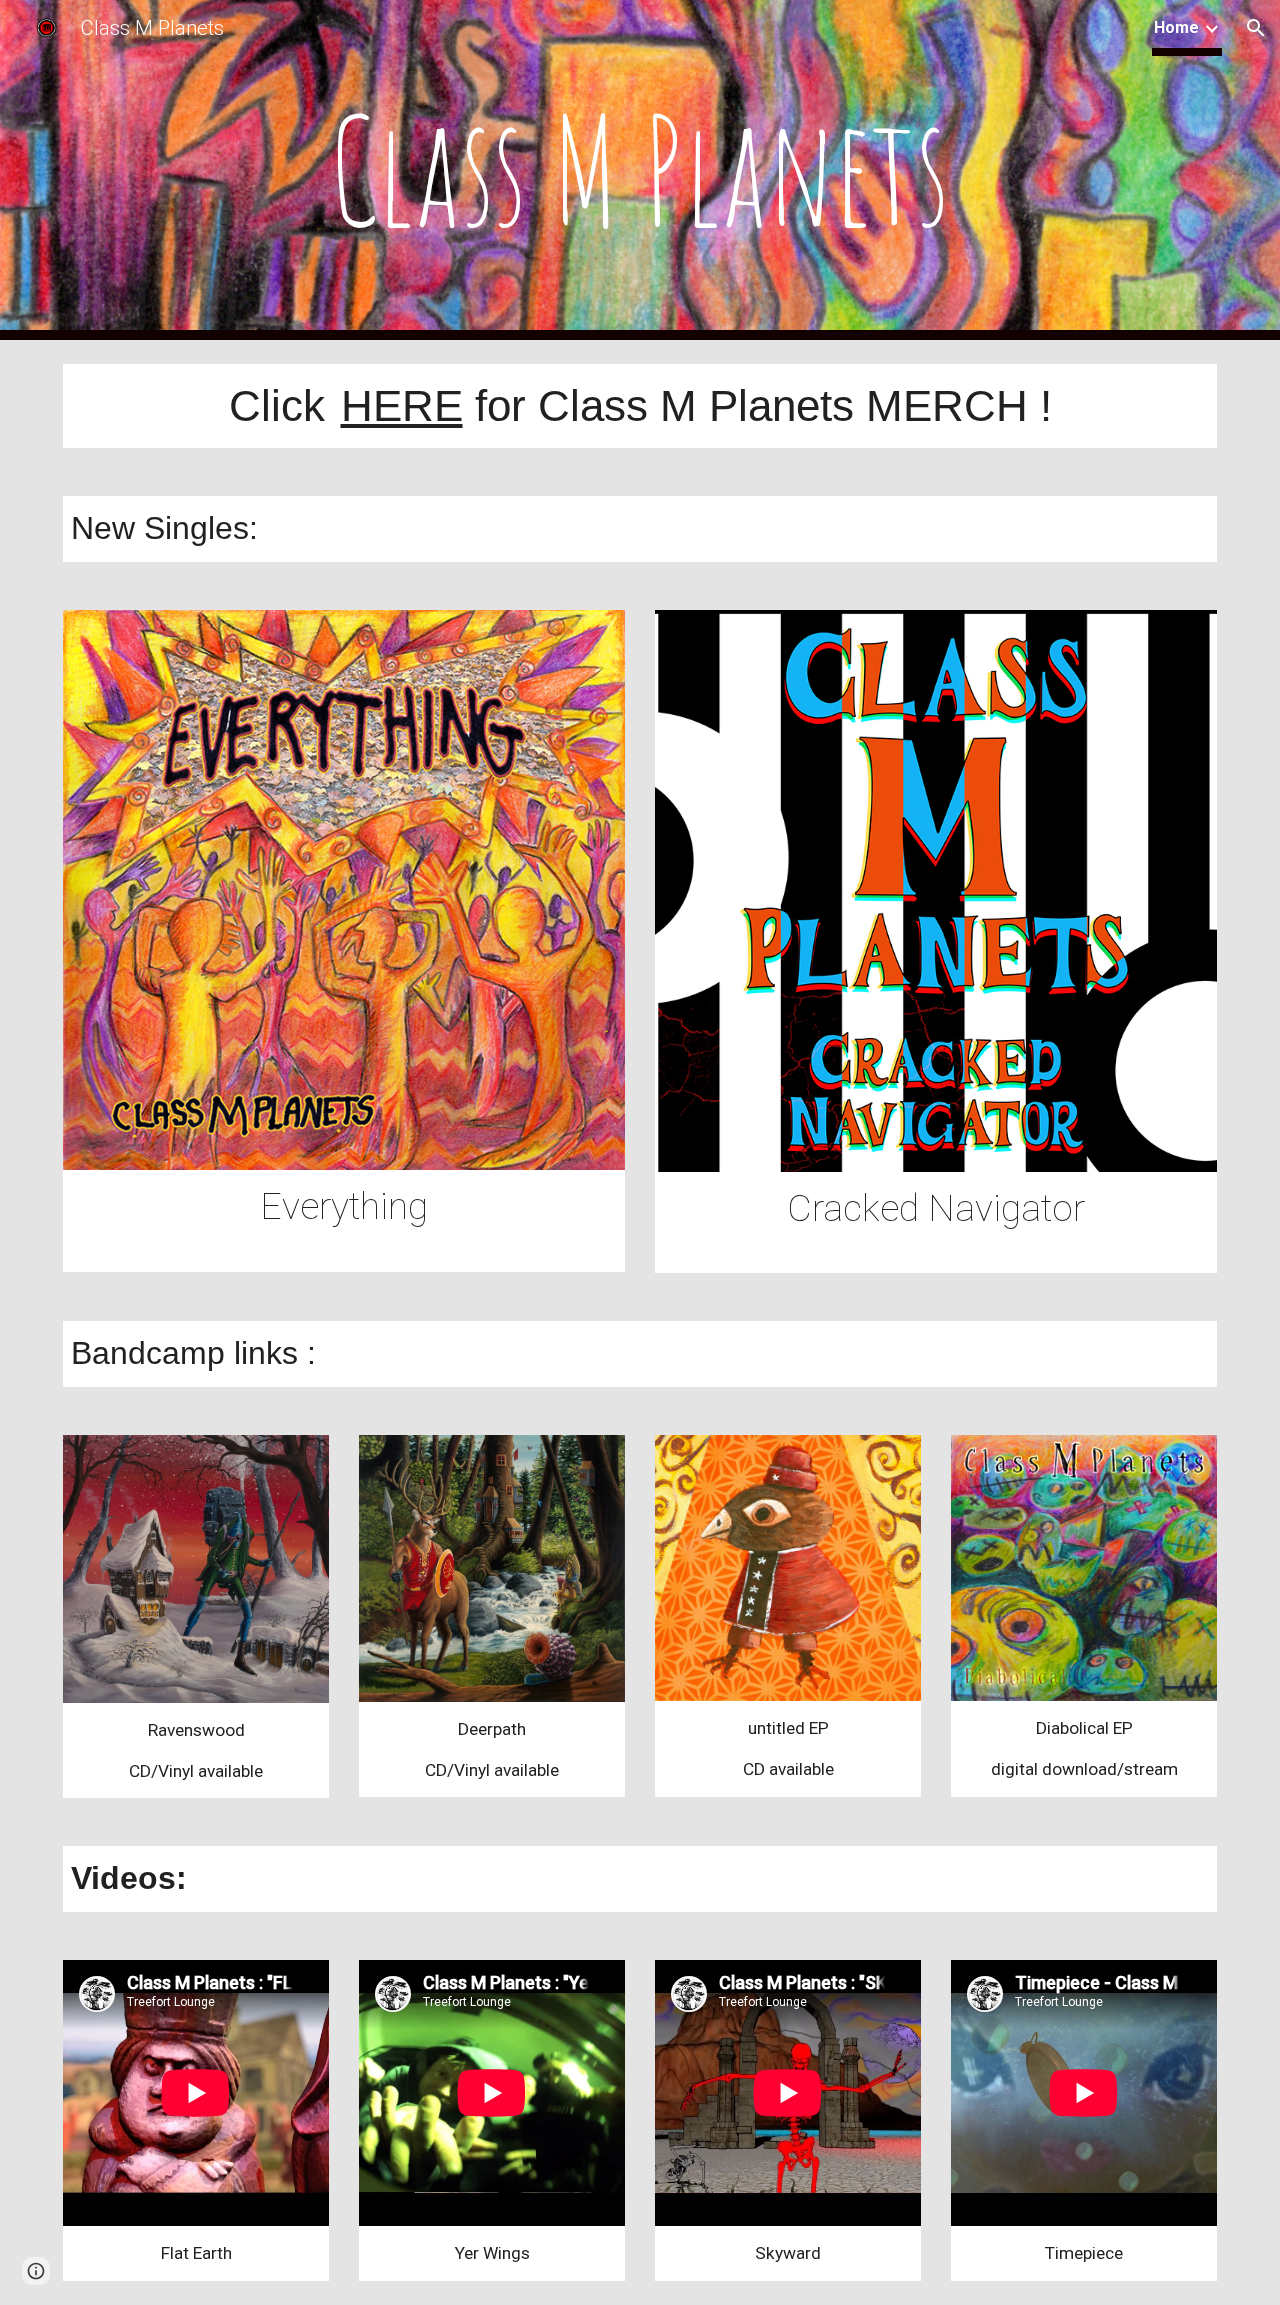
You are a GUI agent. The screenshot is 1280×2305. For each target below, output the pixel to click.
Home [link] (1176, 27)
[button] (1256, 28)
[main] (640, 169)
